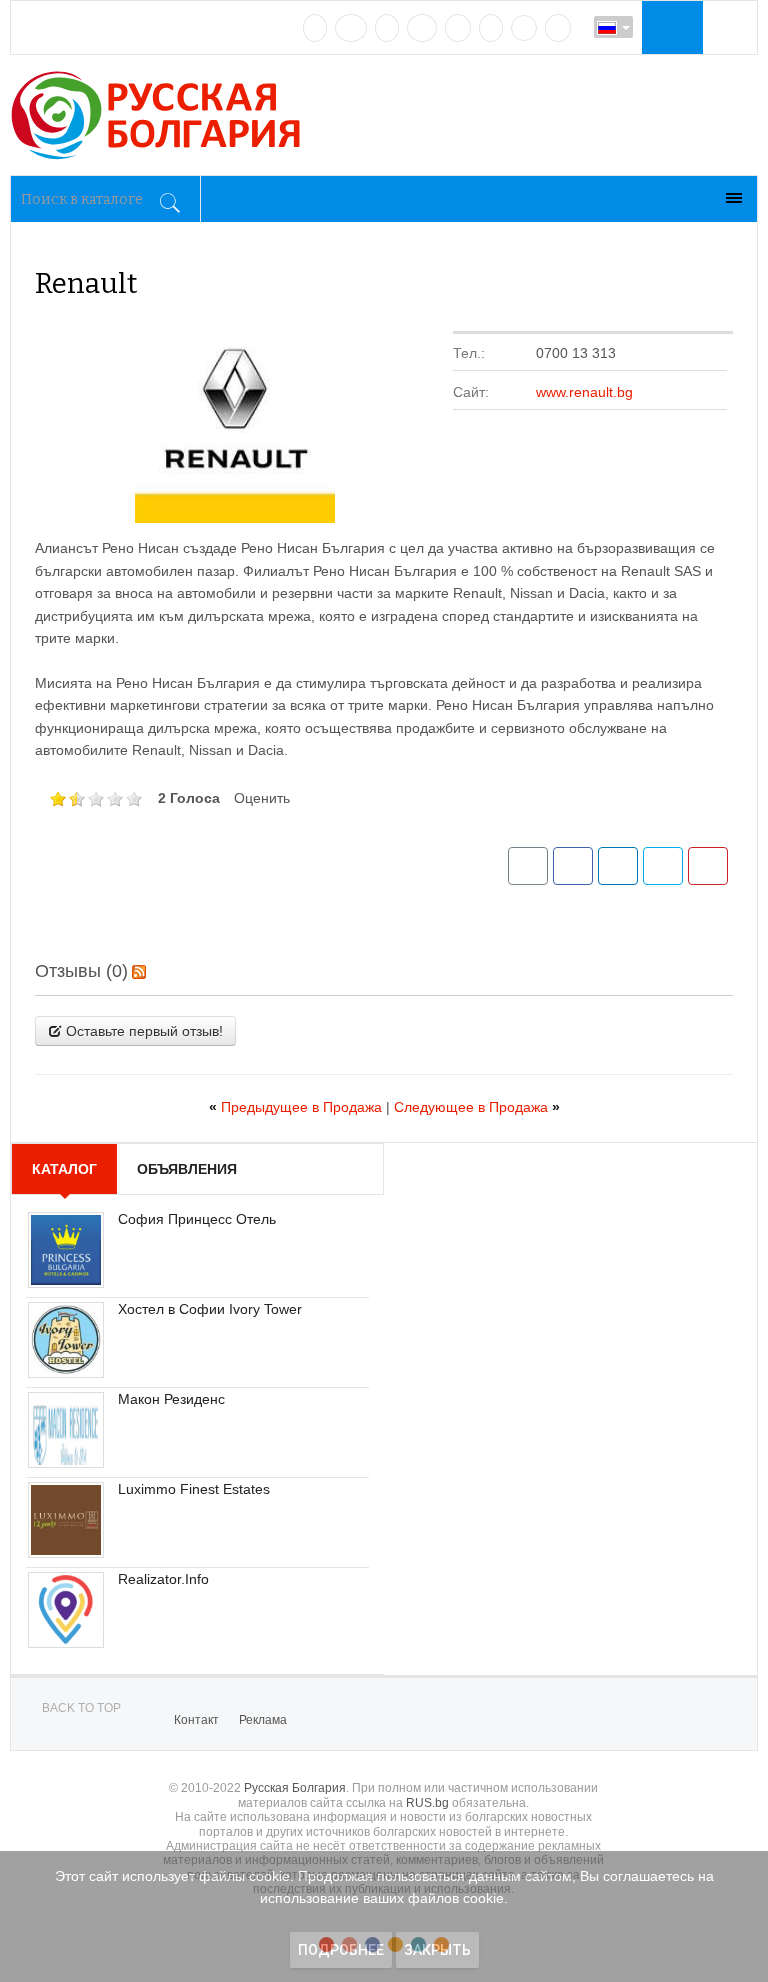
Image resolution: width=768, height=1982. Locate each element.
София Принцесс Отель (197, 1219)
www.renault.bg (584, 392)
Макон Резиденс (171, 1399)
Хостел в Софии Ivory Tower (210, 1309)
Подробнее (341, 1950)
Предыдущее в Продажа (297, 1107)
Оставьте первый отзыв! (142, 1031)
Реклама (263, 1720)
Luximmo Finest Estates (194, 1489)
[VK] (315, 28)
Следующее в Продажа (477, 1107)
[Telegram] (491, 28)
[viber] (524, 28)
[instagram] (458, 28)
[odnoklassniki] (422, 28)
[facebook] (351, 28)
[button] (670, 27)
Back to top (81, 1708)
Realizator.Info (163, 1579)
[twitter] (387, 28)
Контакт (196, 1720)
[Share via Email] (528, 866)
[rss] (558, 28)
